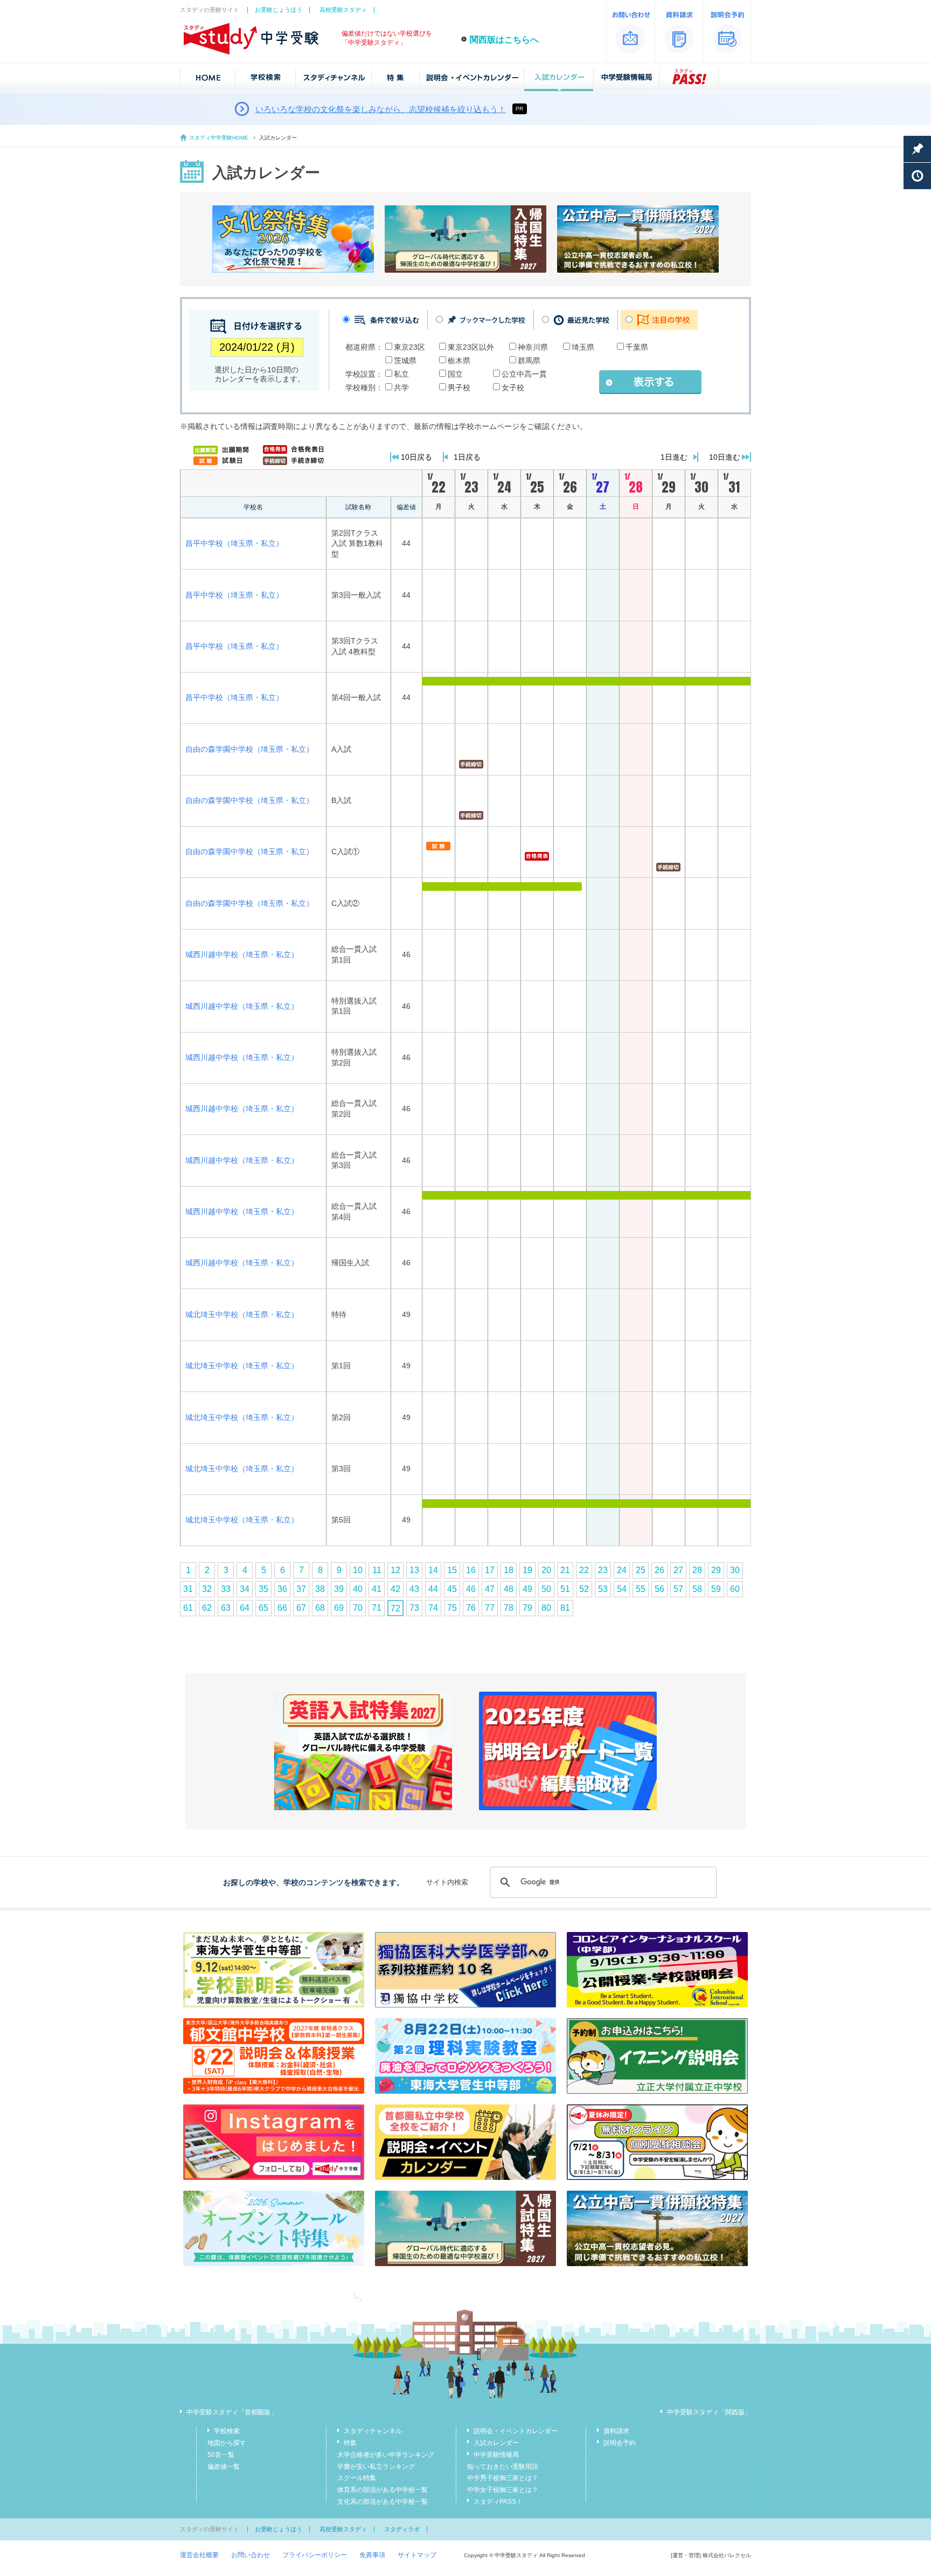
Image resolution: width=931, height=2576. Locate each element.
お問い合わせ (251, 2555)
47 (490, 1589)
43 (414, 1589)
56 (659, 1589)
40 (358, 1589)
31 (188, 1589)
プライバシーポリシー (315, 2555)
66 (282, 1608)
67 (301, 1608)
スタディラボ (402, 2529)
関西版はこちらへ (504, 40)
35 (263, 1589)
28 (697, 1570)
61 (188, 1608)
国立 (455, 374)
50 (546, 1589)
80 (546, 1608)
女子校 (513, 387)
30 (735, 1570)
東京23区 (409, 347)
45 (452, 1589)
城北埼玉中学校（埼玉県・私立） (242, 1314)
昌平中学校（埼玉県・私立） (234, 543)
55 (641, 1589)
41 (377, 1589)
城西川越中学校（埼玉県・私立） (242, 954)
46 (471, 1589)
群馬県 (529, 361)
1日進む (674, 457)
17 (490, 1570)
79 (527, 1608)
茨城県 (405, 361)
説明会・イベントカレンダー (516, 2431)
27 (678, 1570)
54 (622, 1589)
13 (414, 1570)
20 (546, 1570)
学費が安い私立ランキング (376, 2467)
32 (207, 1589)
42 (395, 1589)
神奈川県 (533, 347)
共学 (401, 387)
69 (339, 1608)
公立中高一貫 (524, 374)
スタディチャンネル (373, 2431)
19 (527, 1570)
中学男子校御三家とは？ (503, 2478)
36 (282, 1589)
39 (339, 1589)
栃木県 (459, 361)
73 (414, 1608)
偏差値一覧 (224, 2467)
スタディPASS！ (498, 2502)
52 (584, 1589)
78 (509, 1608)
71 (377, 1608)
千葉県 (637, 347)
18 (509, 1570)
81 (565, 1608)
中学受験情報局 (496, 2455)
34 (245, 1589)
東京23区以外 (471, 347)
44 (433, 1589)
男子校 (459, 387)
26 (659, 1570)
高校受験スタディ (343, 10)
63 (226, 1608)
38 (320, 1589)
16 (471, 1570)
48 (509, 1589)
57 (678, 1589)
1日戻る (467, 457)
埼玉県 (583, 347)
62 (207, 1608)
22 (584, 1570)
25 (641, 1570)
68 (320, 1608)
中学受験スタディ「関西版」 (709, 2412)
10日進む (725, 457)
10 (358, 1570)
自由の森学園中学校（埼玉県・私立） (249, 749)
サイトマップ (417, 2555)
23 (603, 1570)
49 (527, 1589)
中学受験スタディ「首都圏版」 (232, 2412)
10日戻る (416, 457)
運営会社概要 (199, 2555)
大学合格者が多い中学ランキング (386, 2455)
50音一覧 (221, 2455)
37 (301, 1589)
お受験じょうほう (279, 10)
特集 (350, 2443)
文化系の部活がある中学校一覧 (383, 2502)
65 (263, 1608)
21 (565, 1570)
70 (358, 1608)
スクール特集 (357, 2478)
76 (471, 1608)
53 (603, 1589)
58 (697, 1589)
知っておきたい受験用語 (503, 2467)
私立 (401, 374)
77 (490, 1608)
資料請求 (616, 2431)
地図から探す (227, 2443)
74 (433, 1608)
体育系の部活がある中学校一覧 (383, 2490)
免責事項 (372, 2555)
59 (716, 1589)
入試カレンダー (496, 2443)
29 (716, 1570)
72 (395, 1608)
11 (377, 1570)
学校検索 (227, 2431)
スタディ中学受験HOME (219, 138)
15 (452, 1570)
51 (565, 1589)
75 (452, 1608)
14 (433, 1570)
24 (622, 1570)
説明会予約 (620, 2443)
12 (395, 1570)
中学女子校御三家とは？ (503, 2490)
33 (226, 1589)
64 (245, 1608)
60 (735, 1589)
